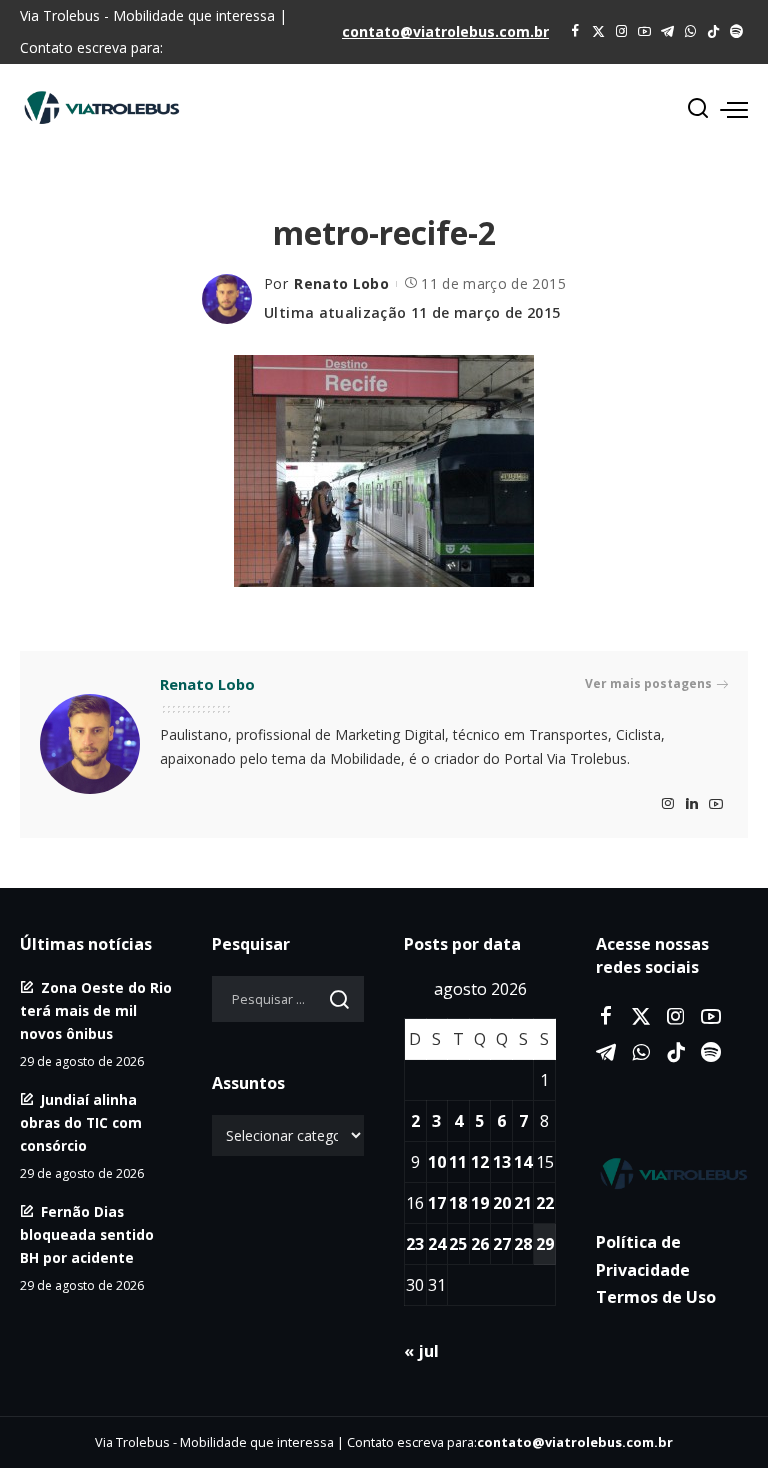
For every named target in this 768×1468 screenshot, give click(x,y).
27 (502, 1244)
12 (480, 1162)
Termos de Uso (656, 1297)
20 (502, 1203)
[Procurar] (698, 109)
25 (458, 1244)
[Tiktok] (713, 32)
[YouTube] (644, 32)
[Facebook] (575, 32)
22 (545, 1203)
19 (480, 1203)
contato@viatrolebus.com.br (445, 31)
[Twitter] (598, 32)
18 (458, 1203)
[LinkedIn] (692, 804)
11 (458, 1162)
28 (523, 1244)
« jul (421, 1351)
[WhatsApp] (690, 32)
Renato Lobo (341, 283)
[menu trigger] (734, 109)
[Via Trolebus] (672, 1174)
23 (415, 1244)
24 (437, 1244)
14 (523, 1162)
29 (545, 1244)
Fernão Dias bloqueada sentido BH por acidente (87, 1234)
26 (480, 1244)
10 (437, 1162)
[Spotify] (736, 32)
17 (437, 1203)
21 (523, 1203)
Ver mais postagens (648, 683)
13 (502, 1162)
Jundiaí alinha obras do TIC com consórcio (81, 1122)
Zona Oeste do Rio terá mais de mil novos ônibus (96, 1010)
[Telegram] (667, 32)
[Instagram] (621, 32)
